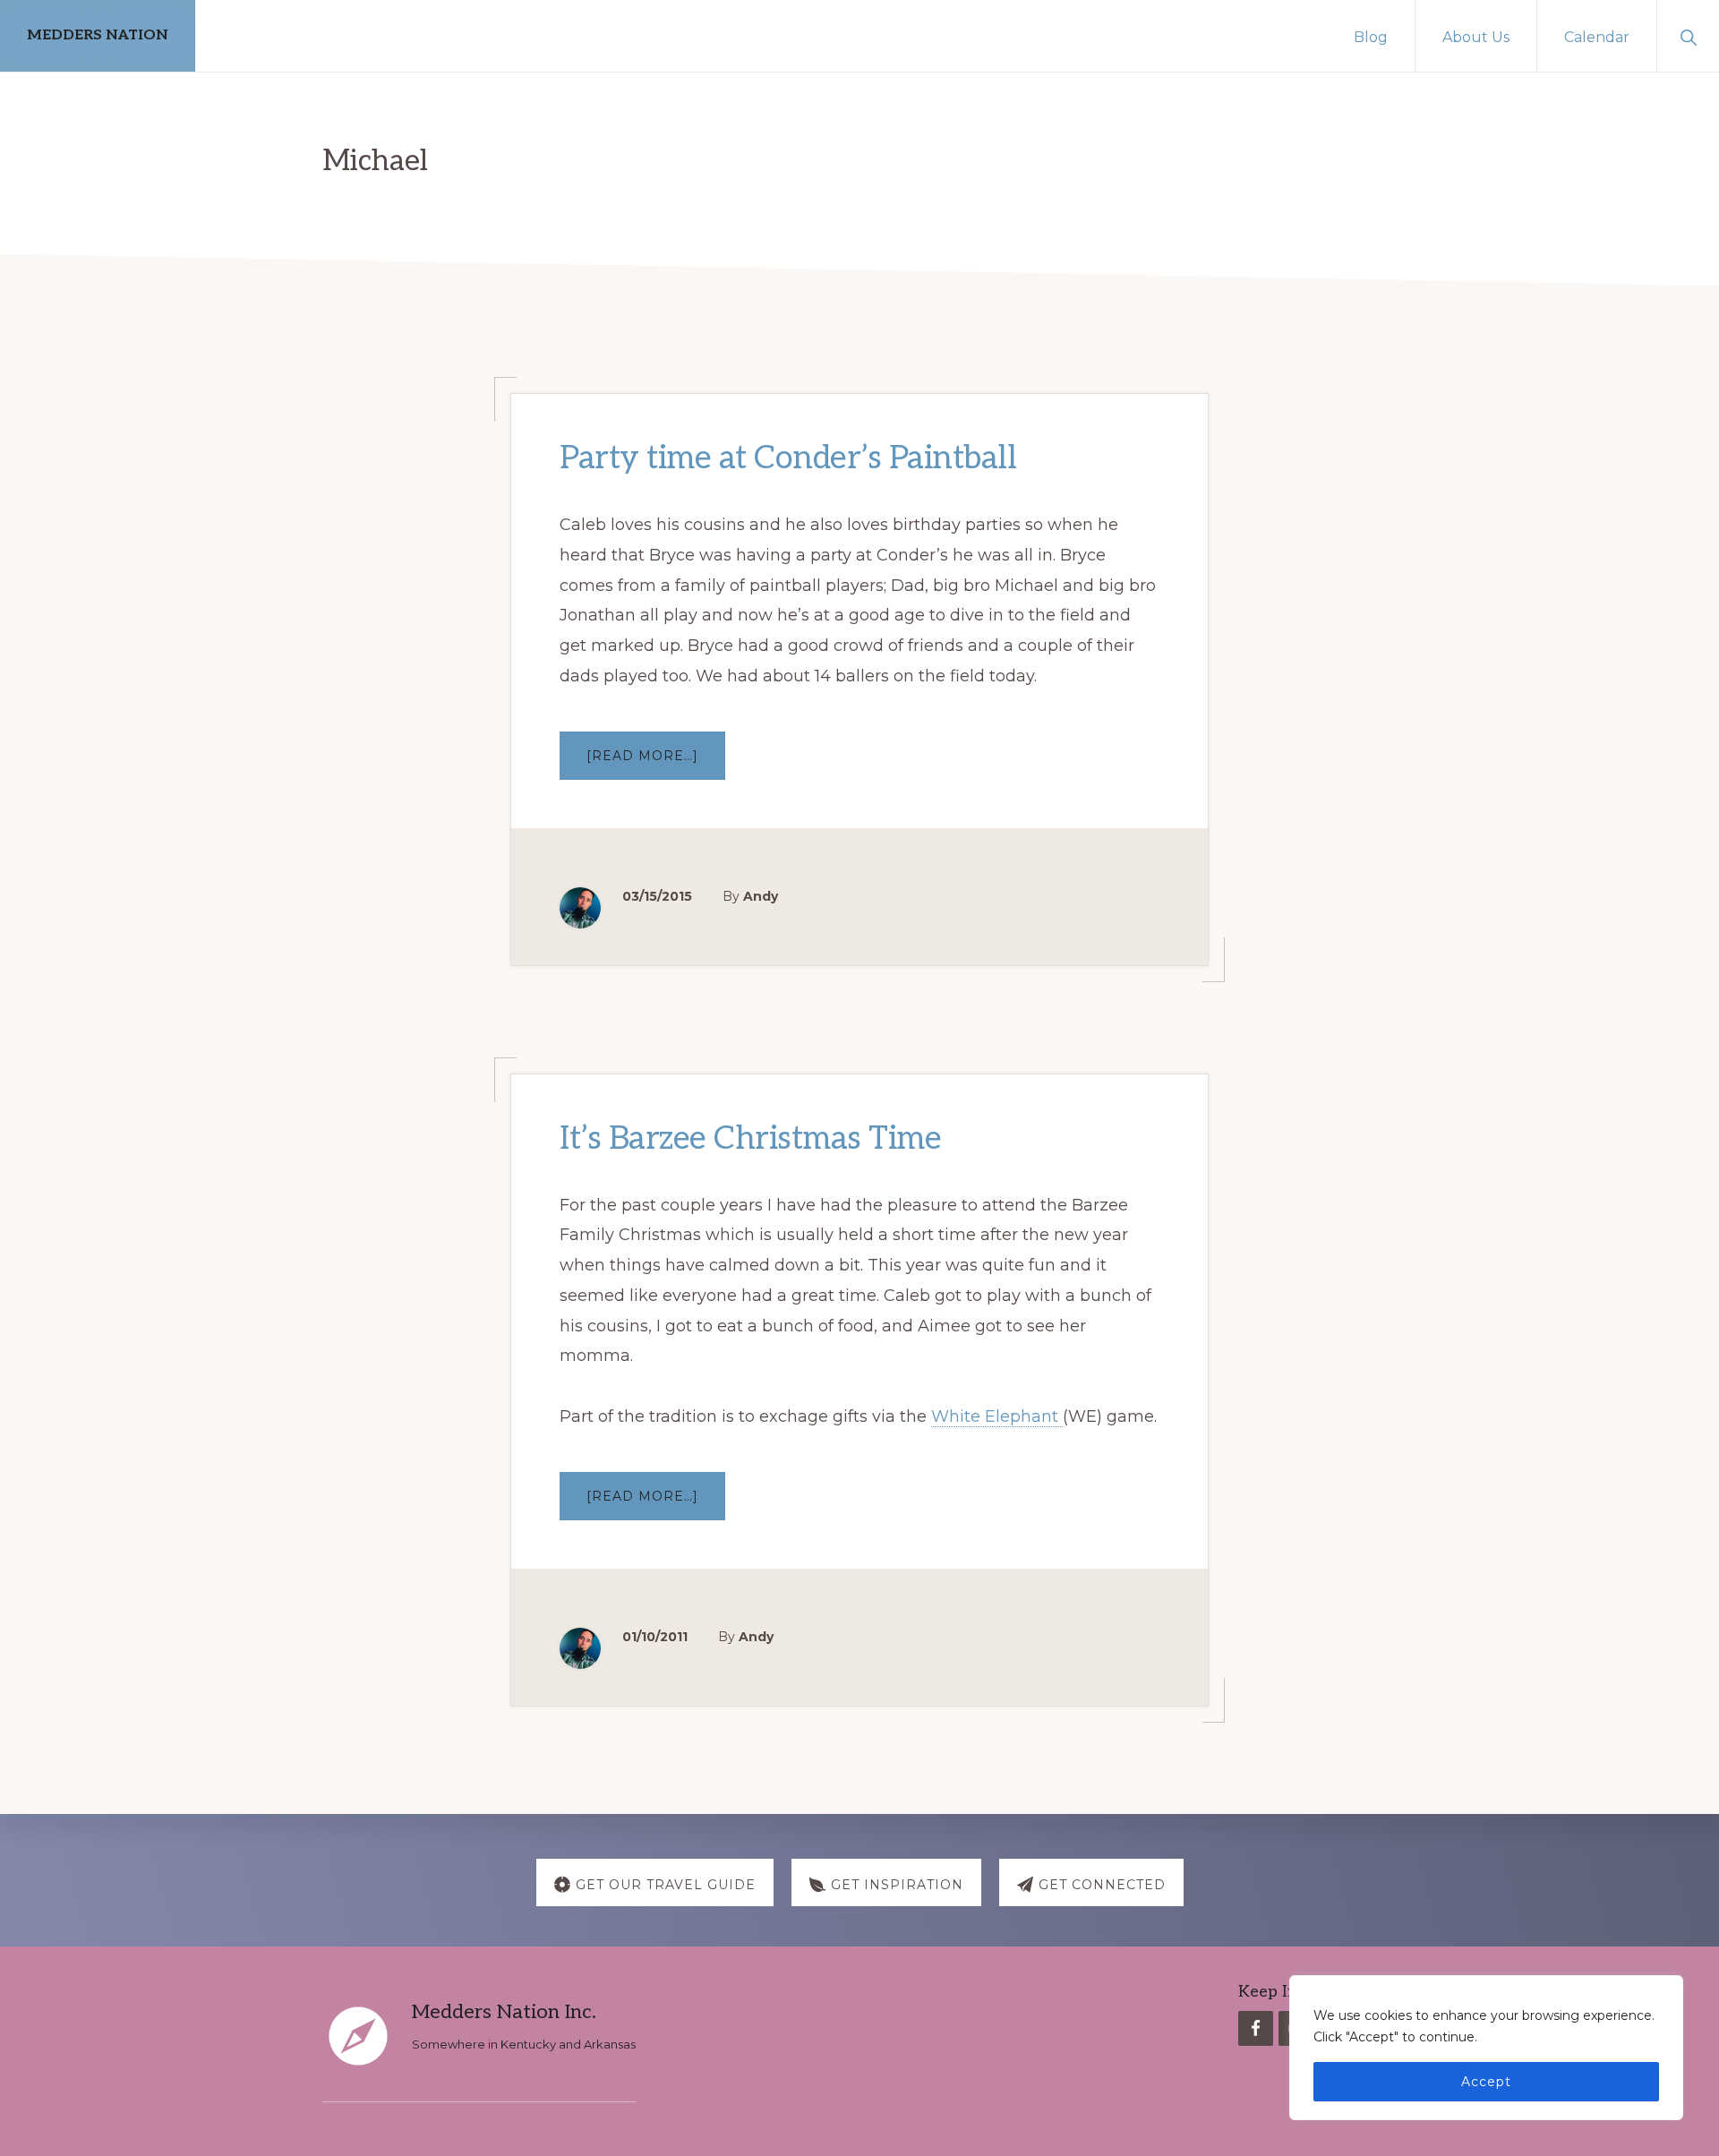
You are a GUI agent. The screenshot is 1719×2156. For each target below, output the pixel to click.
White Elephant (997, 1416)
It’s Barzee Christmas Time (750, 1139)
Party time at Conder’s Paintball (788, 458)
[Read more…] (656, 763)
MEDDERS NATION (98, 35)
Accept (1486, 2082)
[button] (1688, 36)
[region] (1486, 2048)
